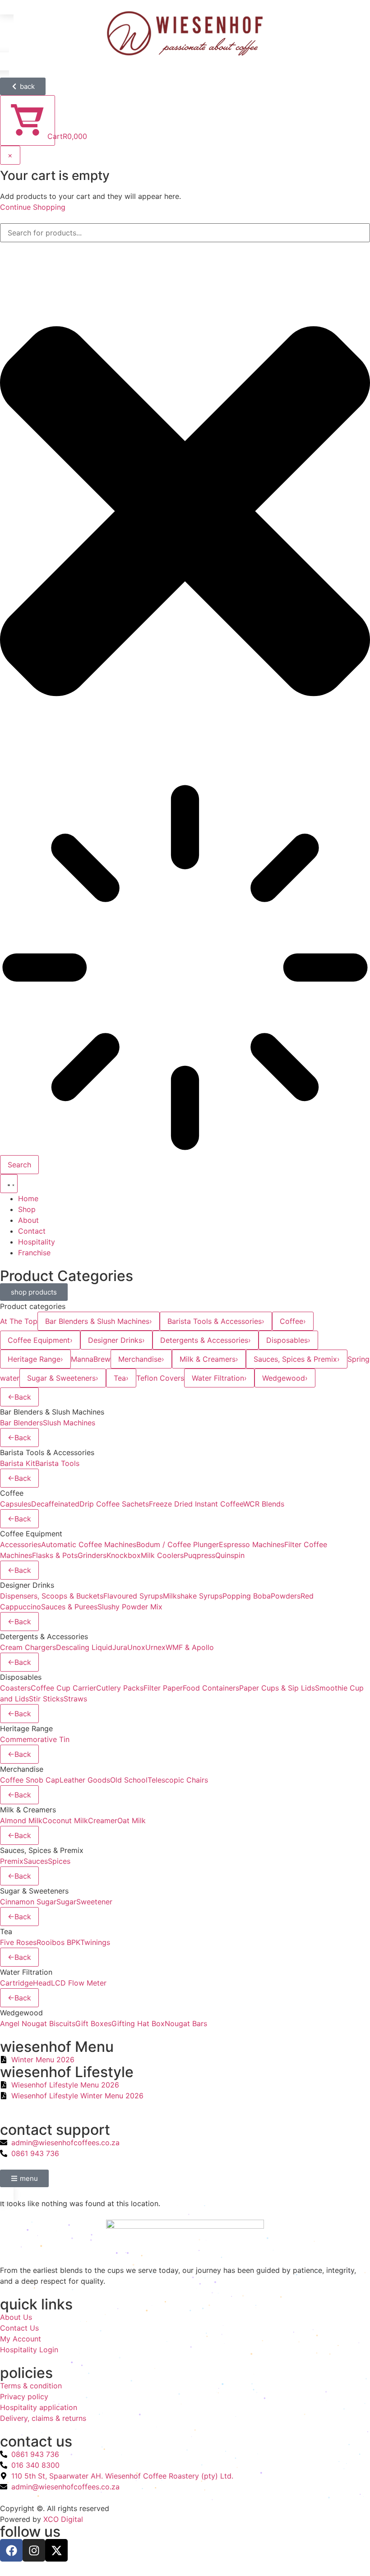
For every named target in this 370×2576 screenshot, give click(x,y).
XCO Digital (63, 2519)
